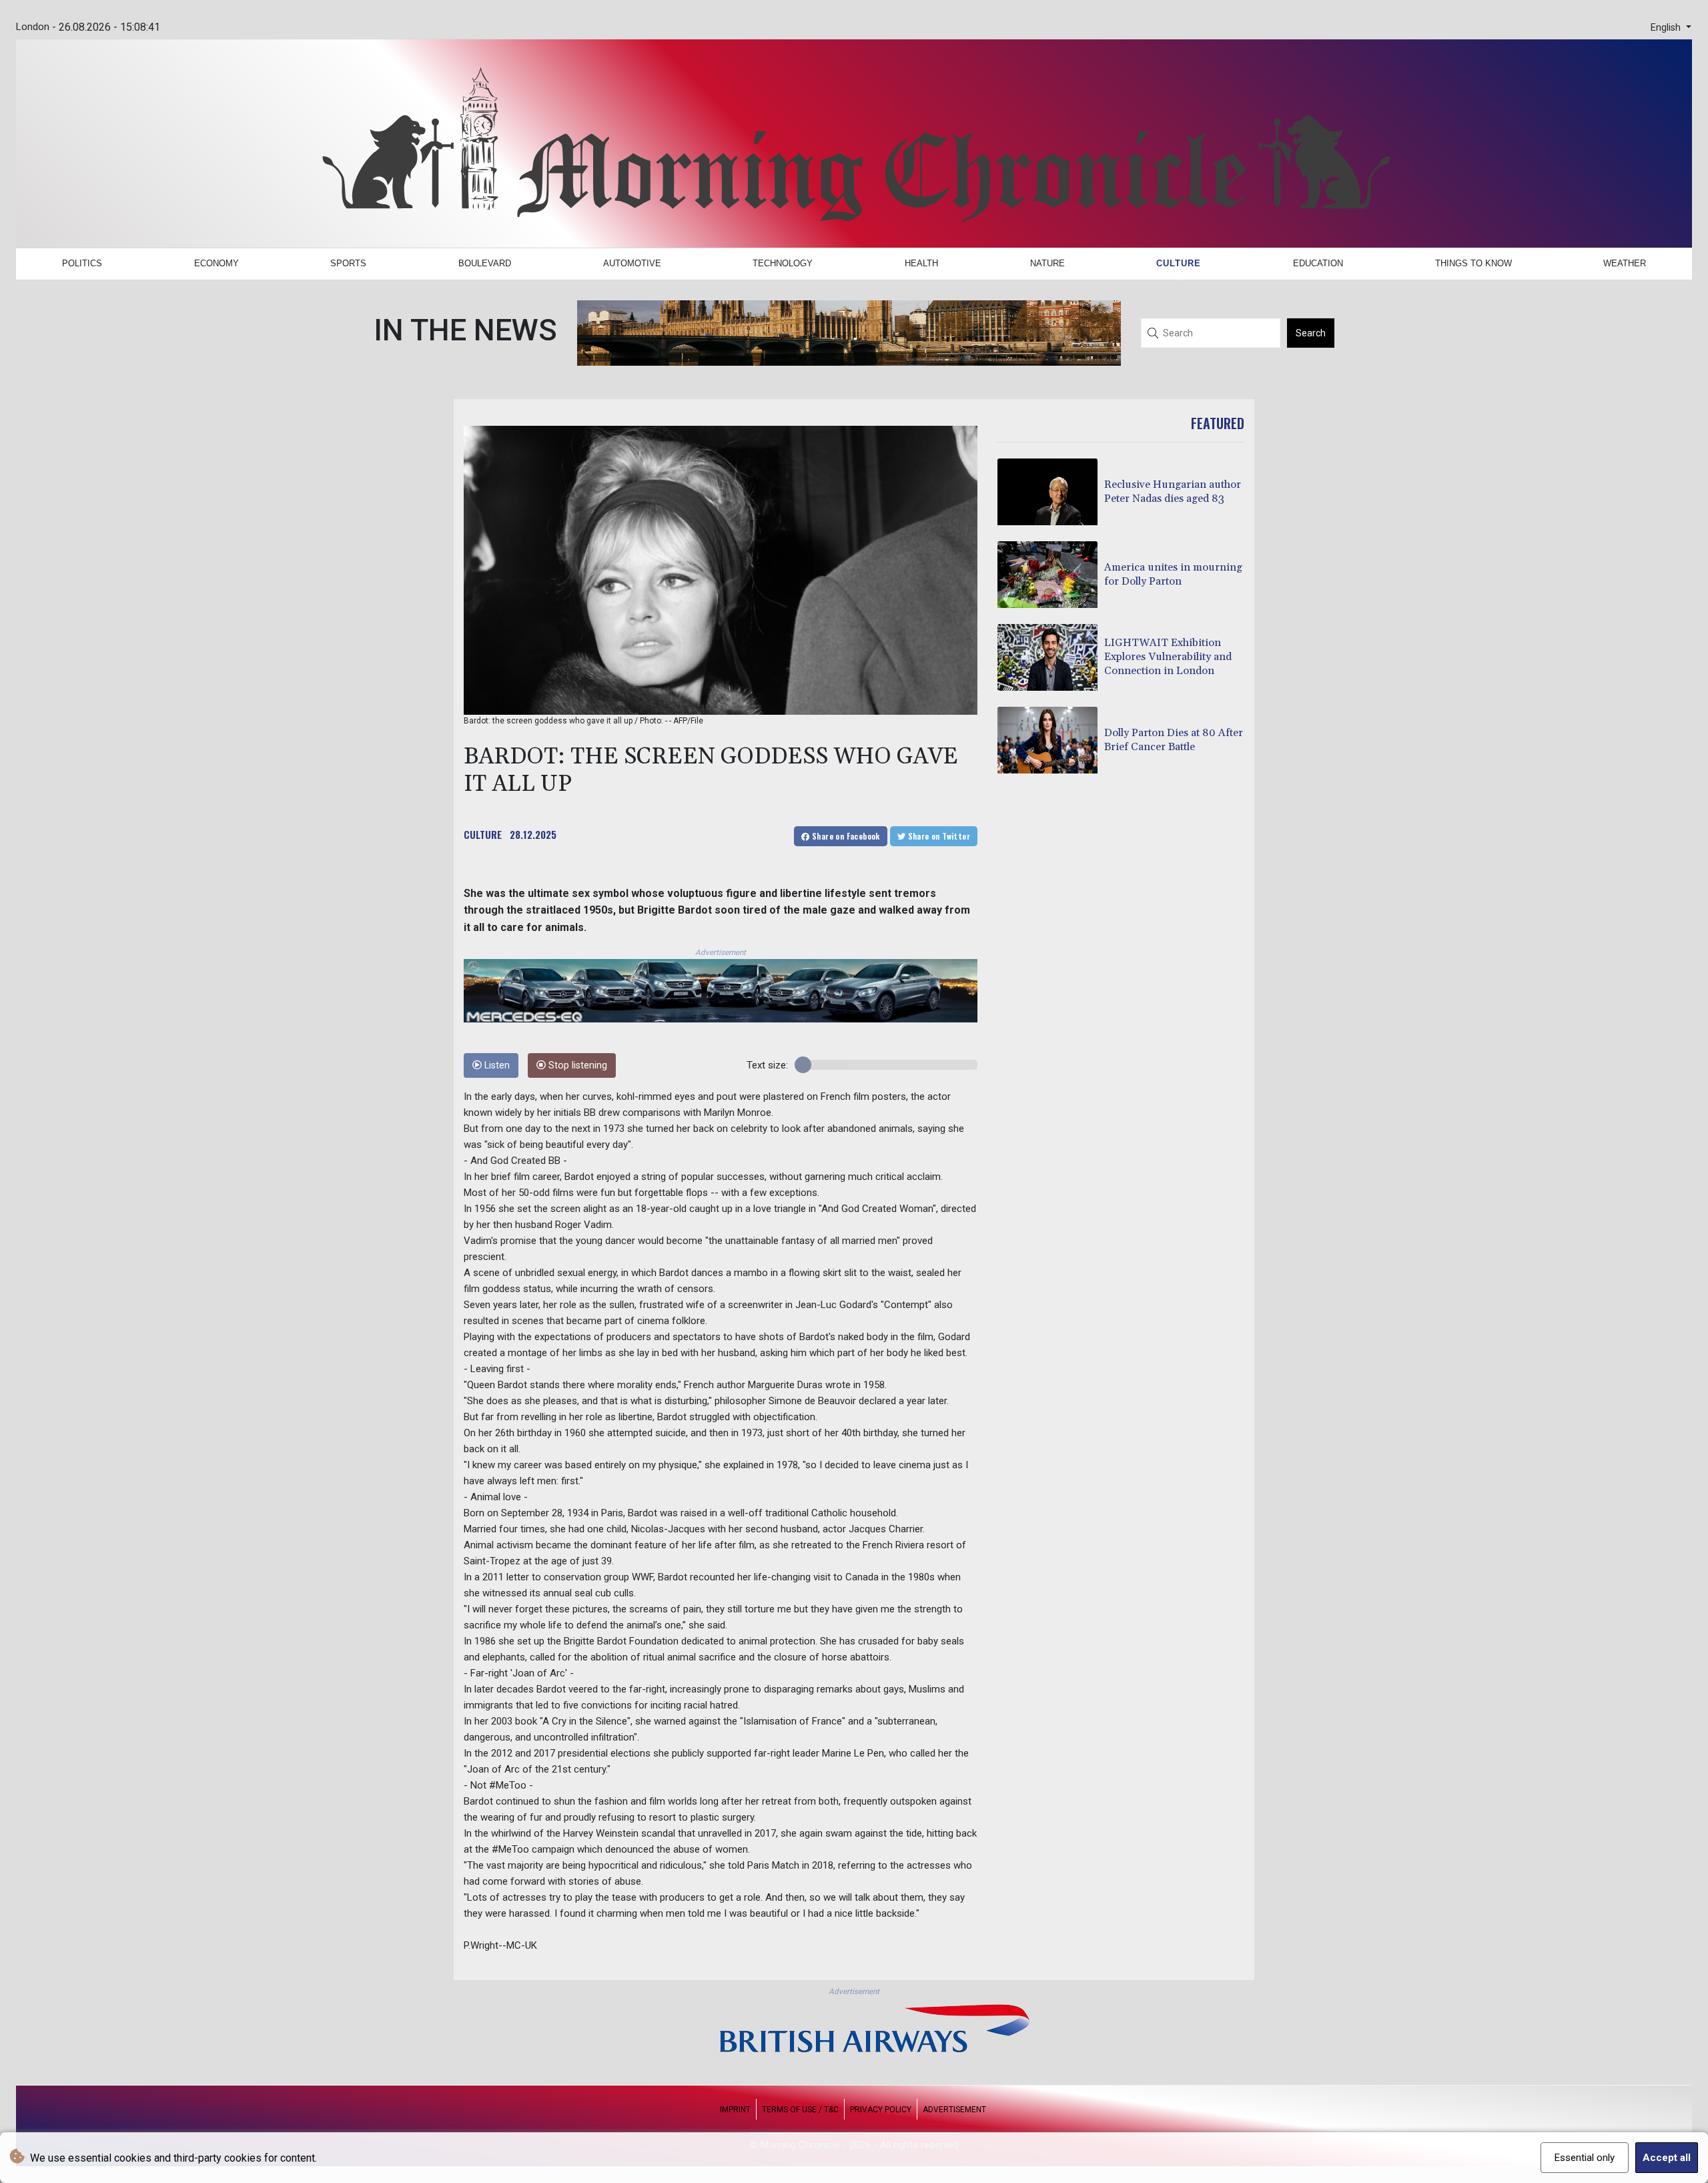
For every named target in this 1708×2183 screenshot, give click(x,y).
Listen (496, 1065)
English (1667, 28)
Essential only (1585, 2158)
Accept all (1667, 2158)
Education (1318, 263)
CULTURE (483, 834)
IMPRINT (735, 2110)
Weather (1625, 263)
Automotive (632, 263)
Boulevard (485, 263)
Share (845, 836)
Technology (783, 263)
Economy (217, 263)
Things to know (1473, 263)
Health (921, 263)
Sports (348, 263)
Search (1311, 333)
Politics (82, 263)
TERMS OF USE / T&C (800, 2110)
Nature (1047, 263)
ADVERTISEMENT (954, 2110)
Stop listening (576, 1065)
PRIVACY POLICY (881, 2110)
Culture (1179, 263)
